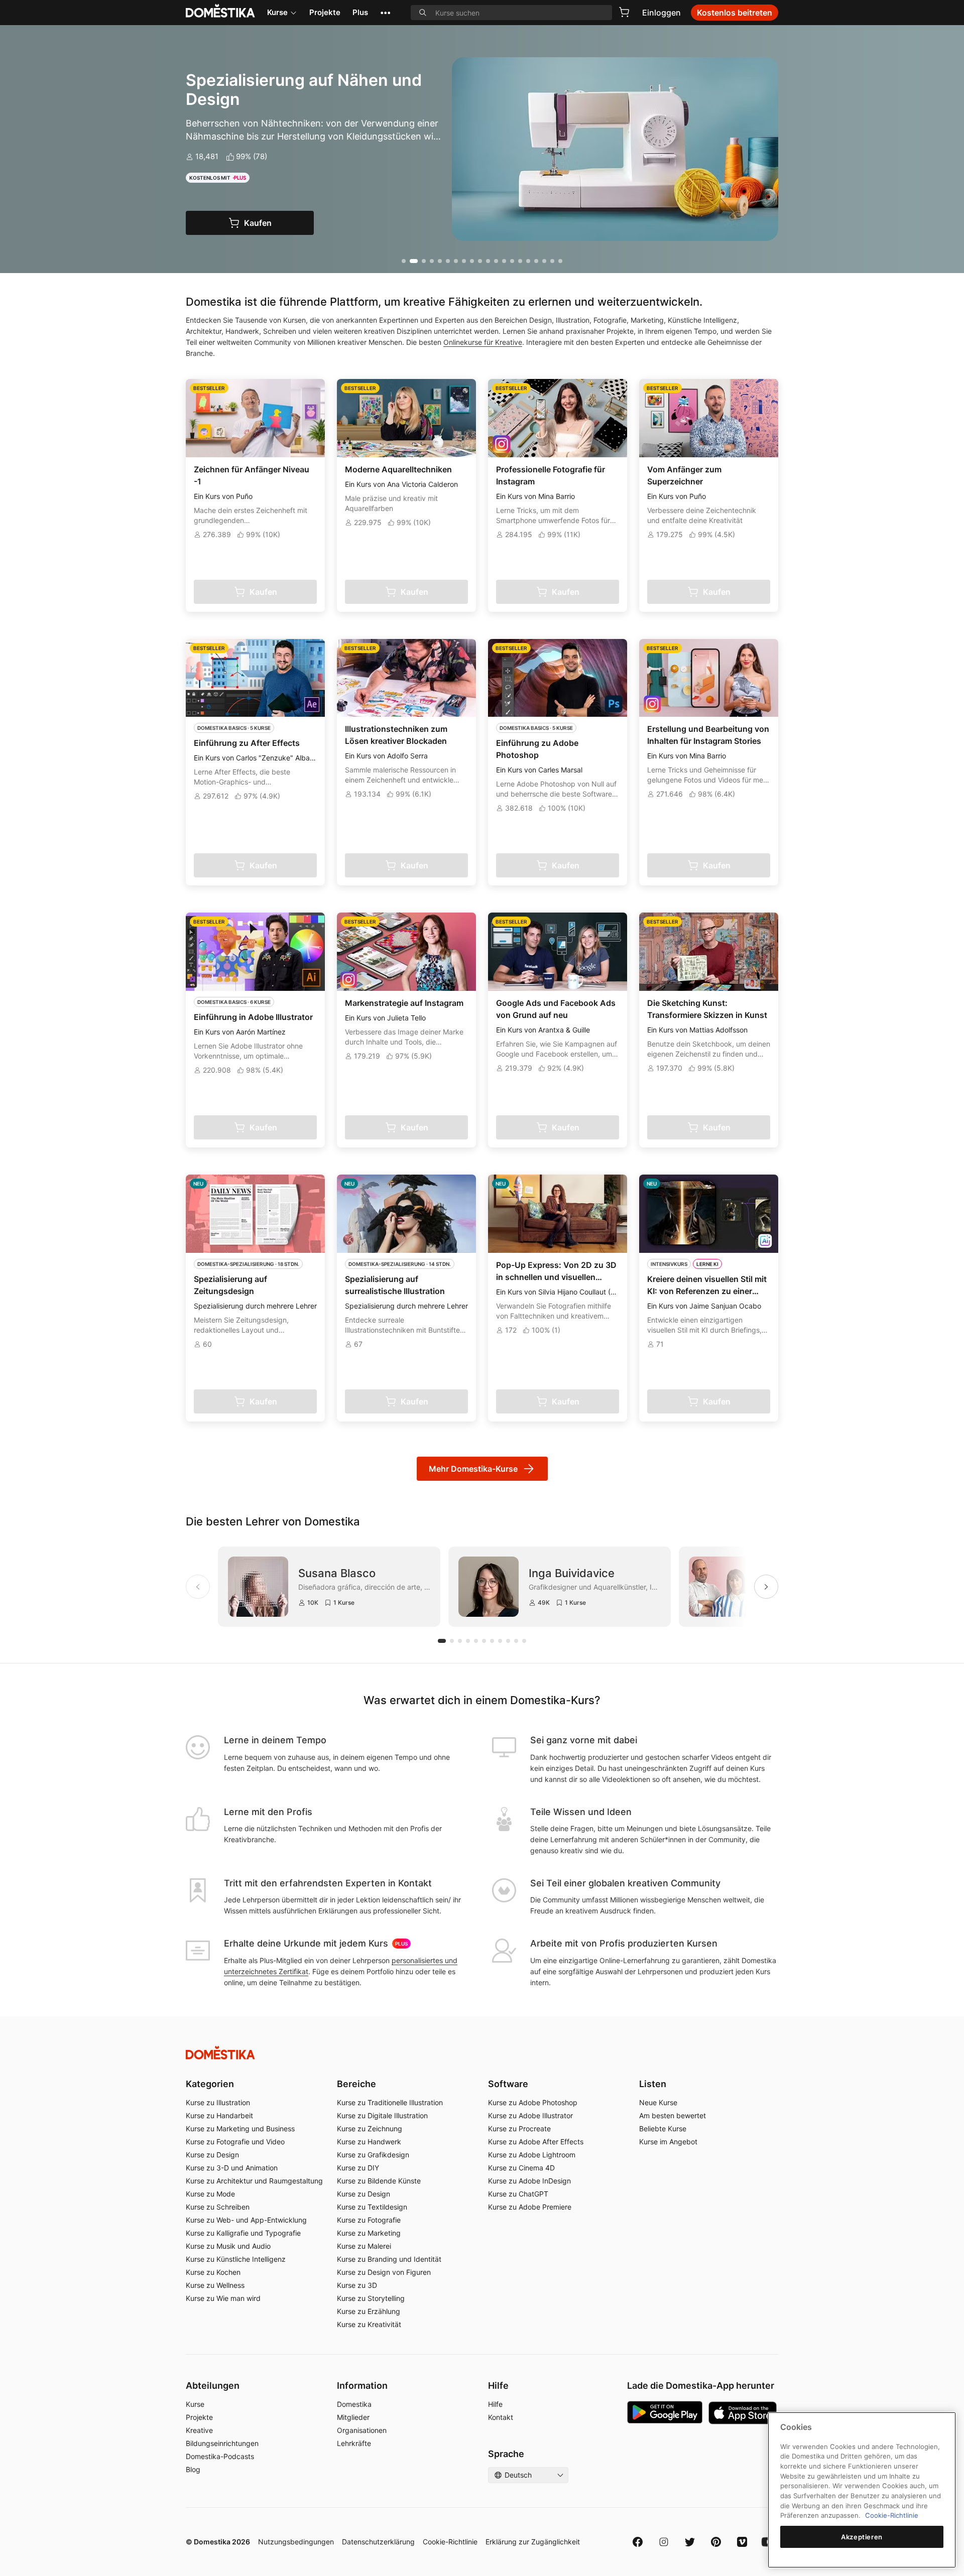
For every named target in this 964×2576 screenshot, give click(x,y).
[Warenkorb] (624, 12)
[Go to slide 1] (404, 261)
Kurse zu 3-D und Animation (232, 2168)
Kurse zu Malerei (364, 2246)
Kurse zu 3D (357, 2285)
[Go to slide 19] (552, 261)
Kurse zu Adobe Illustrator (530, 2115)
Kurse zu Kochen (213, 2272)
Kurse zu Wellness (215, 2285)
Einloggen (661, 13)
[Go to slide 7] (456, 261)
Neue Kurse (658, 2102)
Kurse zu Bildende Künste (379, 2181)
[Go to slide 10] (480, 261)
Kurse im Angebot (668, 2142)
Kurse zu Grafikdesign (373, 2155)
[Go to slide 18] (544, 261)
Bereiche (356, 2084)
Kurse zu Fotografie (369, 2220)
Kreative (199, 2430)
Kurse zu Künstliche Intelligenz (236, 2259)
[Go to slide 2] (412, 261)
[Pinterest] (716, 2542)
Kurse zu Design (212, 2155)
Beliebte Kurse (663, 2129)
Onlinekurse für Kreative (483, 342)
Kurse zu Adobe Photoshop (533, 2102)
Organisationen (362, 2430)
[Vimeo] (742, 2542)
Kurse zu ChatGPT (518, 2194)
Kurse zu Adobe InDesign (529, 2181)
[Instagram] (664, 2542)
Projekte (325, 12)
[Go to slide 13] (504, 261)
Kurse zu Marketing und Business (240, 2129)
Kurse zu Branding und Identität (389, 2259)
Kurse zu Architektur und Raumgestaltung (254, 2181)
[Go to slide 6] (448, 261)
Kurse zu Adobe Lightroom (532, 2155)
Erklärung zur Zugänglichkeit (533, 2542)
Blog (193, 2469)
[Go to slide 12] (496, 261)
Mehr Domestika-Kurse (473, 1469)
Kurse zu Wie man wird (223, 2298)
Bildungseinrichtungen (222, 2443)
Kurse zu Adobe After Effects (536, 2142)
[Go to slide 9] (472, 261)
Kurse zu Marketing (369, 2233)
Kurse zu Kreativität (369, 2324)
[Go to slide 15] (520, 261)
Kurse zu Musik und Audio (228, 2246)
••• (385, 12)
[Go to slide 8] (464, 261)
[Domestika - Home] (482, 2053)
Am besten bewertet (673, 2115)
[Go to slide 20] (560, 261)
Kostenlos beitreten (735, 13)
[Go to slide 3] (422, 261)
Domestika (354, 2404)
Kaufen (258, 223)
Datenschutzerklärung (378, 2542)
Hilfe (495, 2404)
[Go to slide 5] (440, 261)
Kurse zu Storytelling (371, 2298)
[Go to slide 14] (512, 261)
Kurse (277, 12)
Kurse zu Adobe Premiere (530, 2207)
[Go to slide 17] (536, 261)
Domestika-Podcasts (220, 2456)
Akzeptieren (862, 2537)
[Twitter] (690, 2542)
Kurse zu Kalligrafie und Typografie (243, 2233)
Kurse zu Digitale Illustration (382, 2115)
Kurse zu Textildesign (372, 2207)
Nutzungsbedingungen (296, 2542)
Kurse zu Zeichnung (370, 2129)
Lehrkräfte (354, 2443)
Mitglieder (353, 2417)
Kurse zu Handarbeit (219, 2115)
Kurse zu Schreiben (218, 2207)
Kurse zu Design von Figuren (384, 2272)
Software (508, 2084)
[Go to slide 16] (528, 261)
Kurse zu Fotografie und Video (235, 2142)
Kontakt (501, 2417)
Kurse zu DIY (358, 2168)
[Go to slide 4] (432, 261)
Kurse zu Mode (210, 2194)
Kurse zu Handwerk (369, 2142)
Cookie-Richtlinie (450, 2542)
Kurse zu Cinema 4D (521, 2168)
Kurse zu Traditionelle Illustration (390, 2102)
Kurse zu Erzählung (369, 2311)
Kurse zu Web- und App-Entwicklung (246, 2220)
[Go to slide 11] (488, 261)
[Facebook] (638, 2542)
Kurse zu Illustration (218, 2102)
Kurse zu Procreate (519, 2129)
